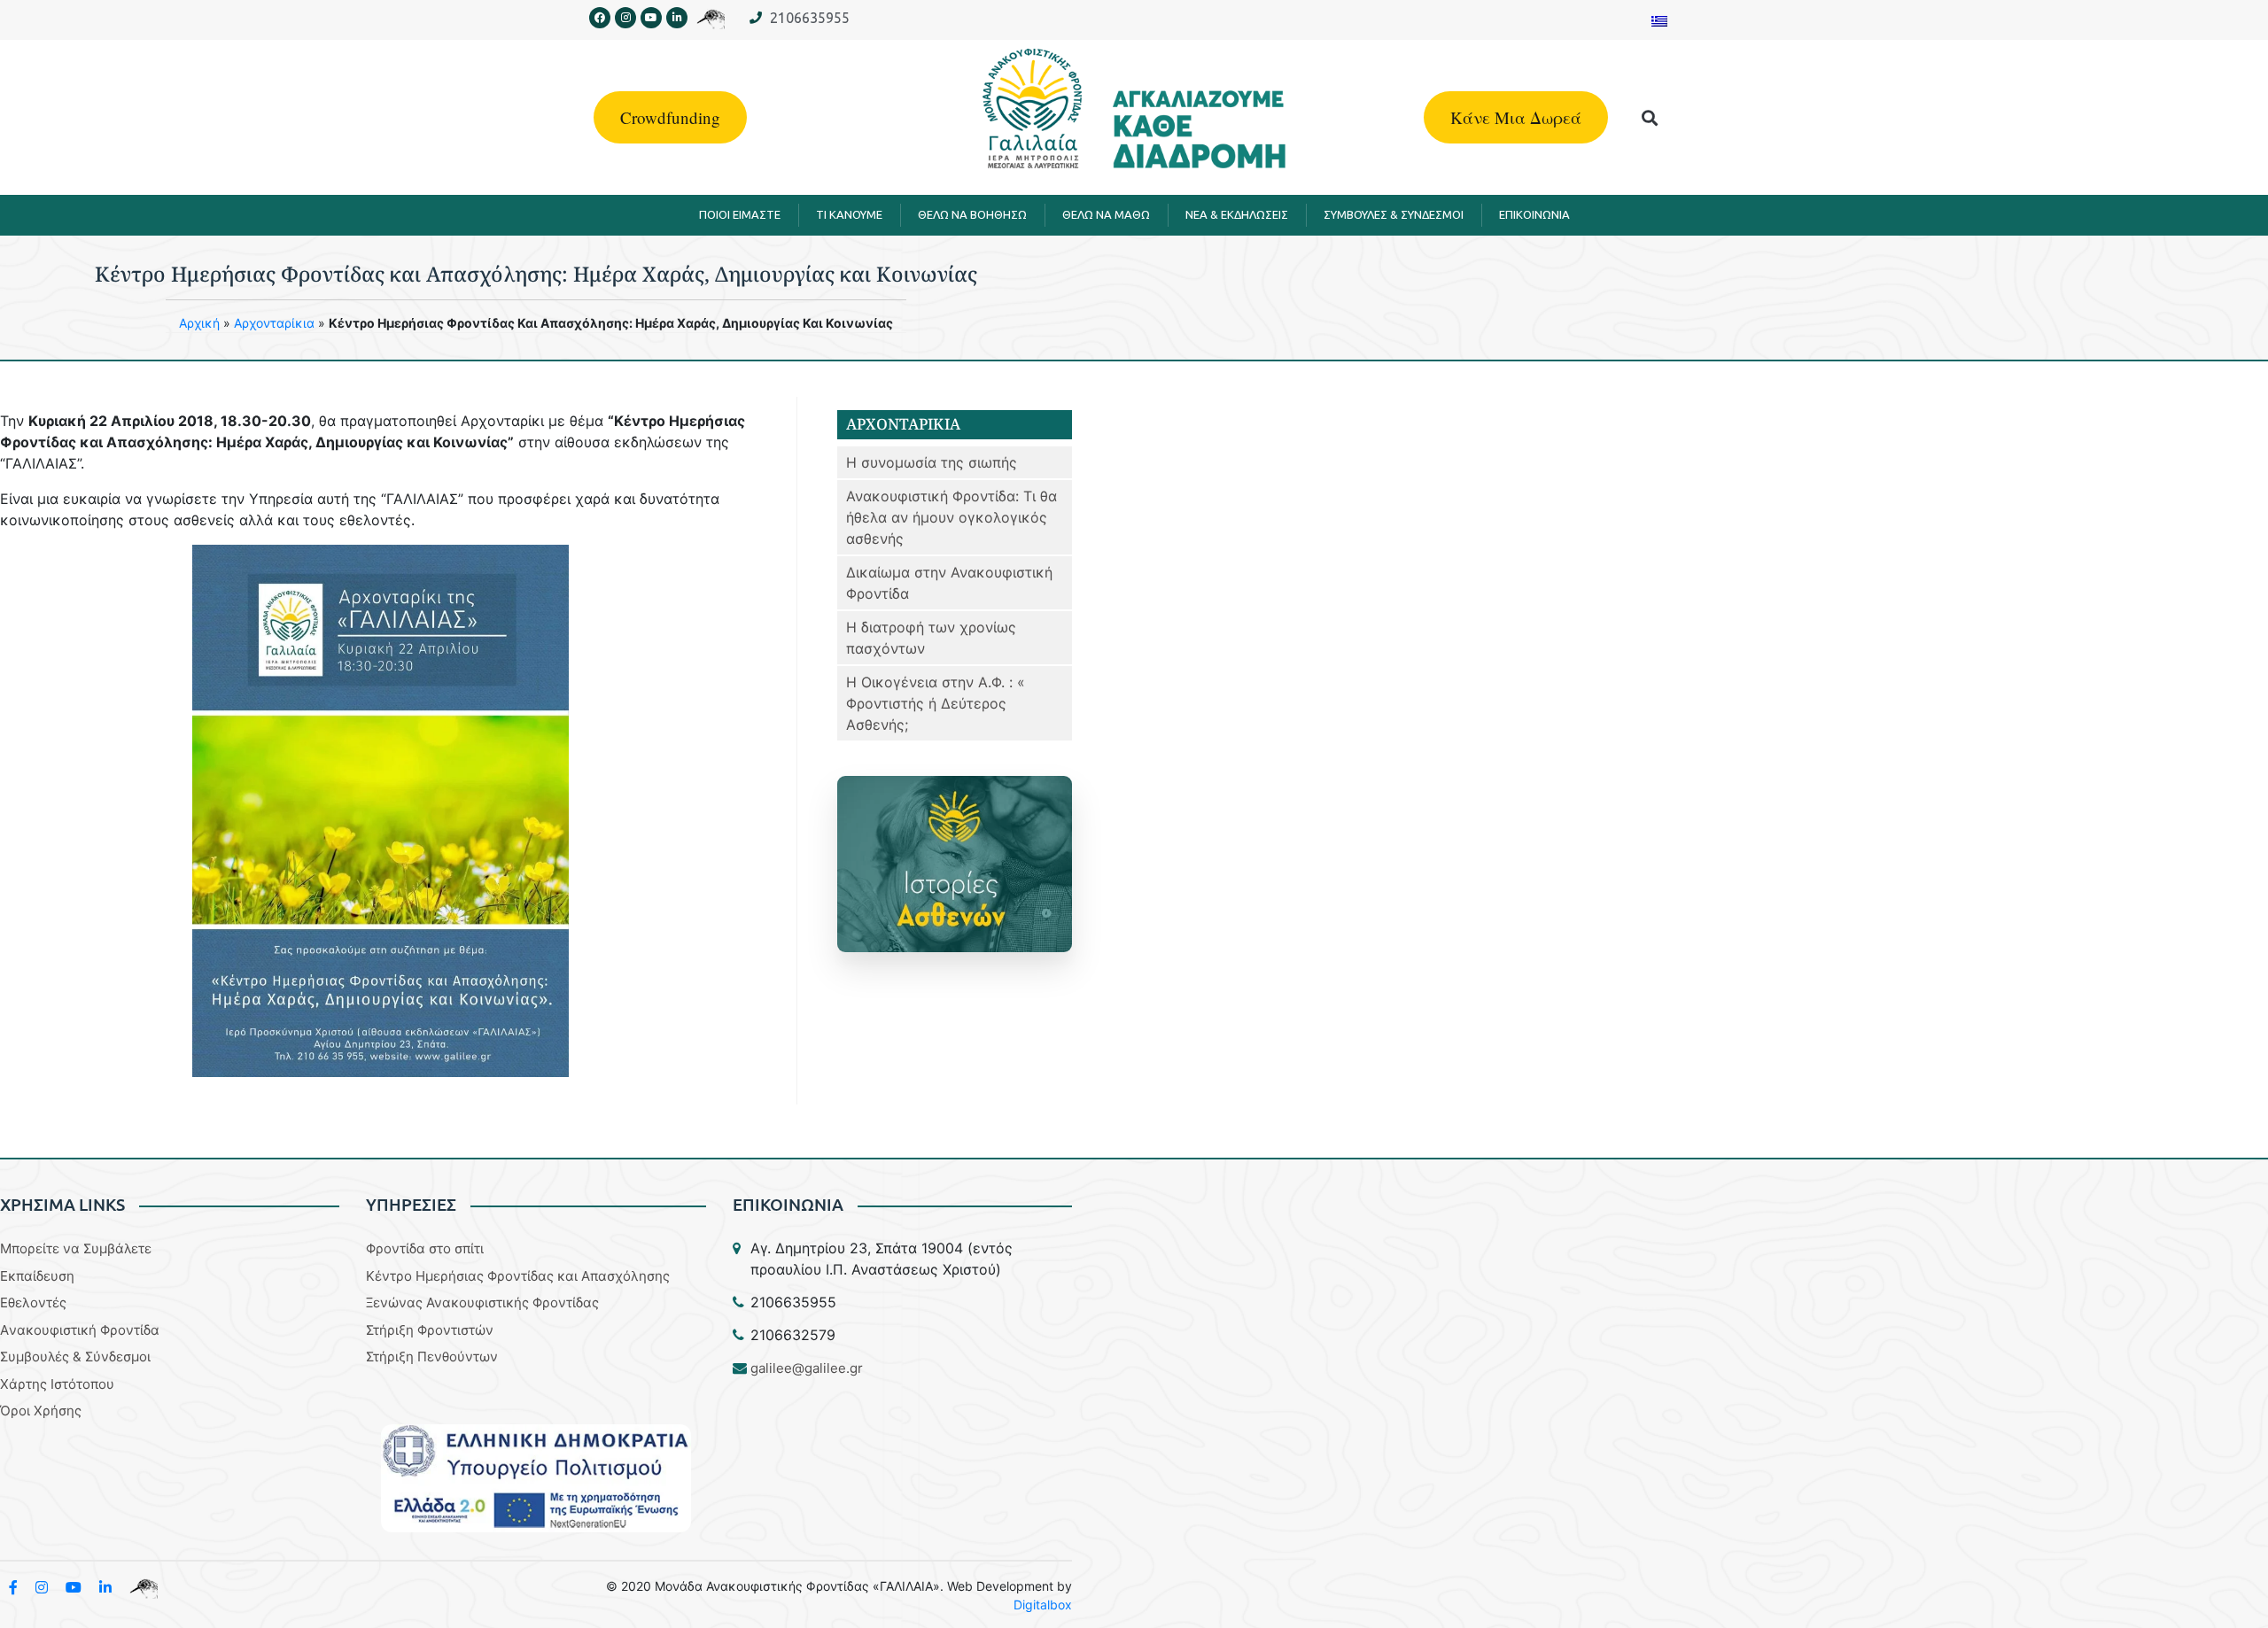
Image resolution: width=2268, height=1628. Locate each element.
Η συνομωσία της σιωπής (932, 462)
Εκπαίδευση (37, 1276)
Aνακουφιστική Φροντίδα (80, 1330)
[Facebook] (600, 18)
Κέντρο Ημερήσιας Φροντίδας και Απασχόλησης (518, 1276)
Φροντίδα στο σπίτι (425, 1248)
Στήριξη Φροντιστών (430, 1330)
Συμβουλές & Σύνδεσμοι (75, 1357)
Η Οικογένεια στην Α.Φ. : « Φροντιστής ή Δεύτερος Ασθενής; (936, 703)
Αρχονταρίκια (274, 323)
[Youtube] (651, 18)
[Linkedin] (677, 18)
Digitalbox (1043, 1605)
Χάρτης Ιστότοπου (57, 1384)
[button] (1650, 117)
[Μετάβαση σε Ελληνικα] (1659, 20)
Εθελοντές (33, 1302)
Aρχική (199, 323)
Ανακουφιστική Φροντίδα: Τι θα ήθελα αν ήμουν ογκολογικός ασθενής (951, 517)
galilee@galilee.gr (807, 1368)
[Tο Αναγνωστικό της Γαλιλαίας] (144, 1587)
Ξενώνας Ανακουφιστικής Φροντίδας (482, 1302)
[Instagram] (625, 18)
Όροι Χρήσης (41, 1411)
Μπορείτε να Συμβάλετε (76, 1248)
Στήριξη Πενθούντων (432, 1357)
